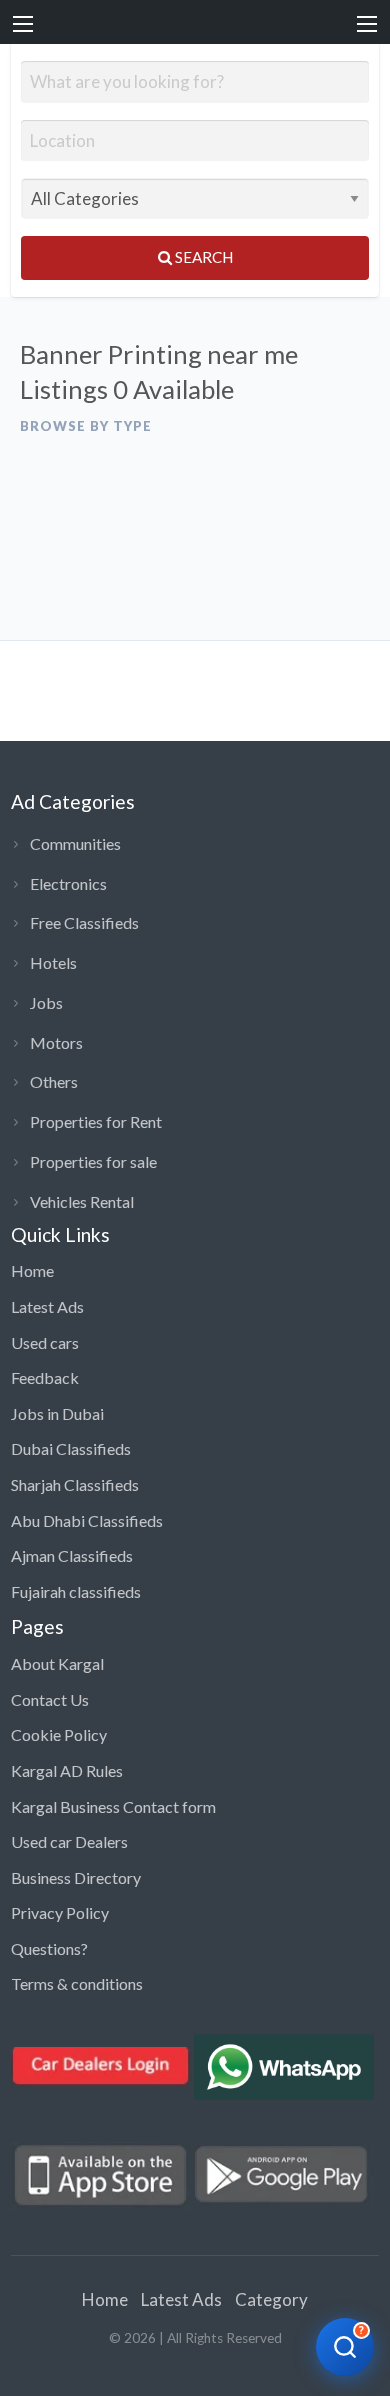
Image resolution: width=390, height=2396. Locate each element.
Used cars (45, 1342)
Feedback (45, 1377)
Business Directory (76, 1877)
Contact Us (50, 1699)
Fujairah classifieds (76, 1591)
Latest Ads (47, 1306)
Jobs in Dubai (57, 1413)
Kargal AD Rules (67, 1770)
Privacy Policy (60, 1912)
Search (202, 257)
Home (32, 1270)
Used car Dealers (69, 1841)
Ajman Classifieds (72, 1555)
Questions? (49, 1948)
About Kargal (57, 1663)
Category (271, 2299)
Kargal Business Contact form (113, 1806)
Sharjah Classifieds (75, 1484)
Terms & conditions (77, 1983)
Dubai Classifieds (71, 1448)
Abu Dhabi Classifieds (87, 1520)
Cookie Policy (59, 1734)
